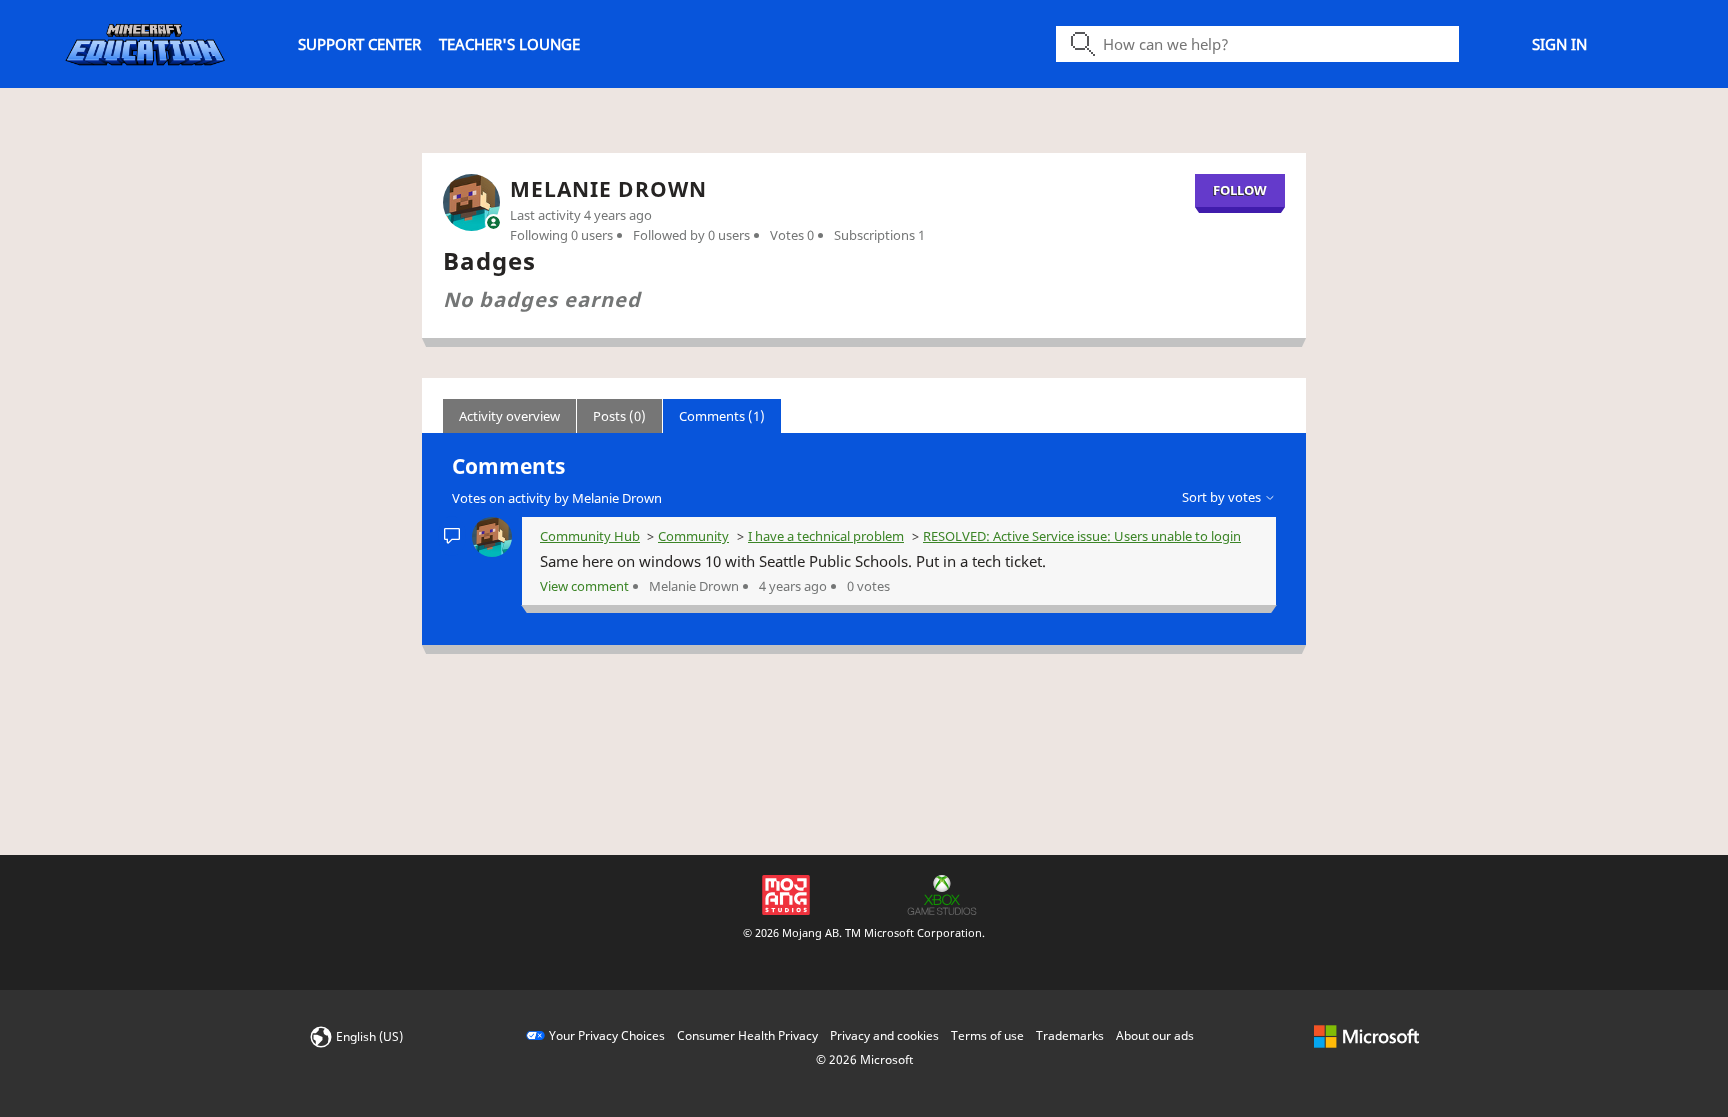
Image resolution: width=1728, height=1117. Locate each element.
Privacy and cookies (884, 1035)
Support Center (359, 44)
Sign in (1559, 44)
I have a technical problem (826, 536)
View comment (584, 586)
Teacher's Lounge (509, 44)
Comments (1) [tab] (722, 416)
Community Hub (590, 536)
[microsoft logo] (1366, 1035)
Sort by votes (1223, 497)
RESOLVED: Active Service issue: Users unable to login (1082, 536)
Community (693, 536)
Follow (1240, 190)
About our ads (1155, 1035)
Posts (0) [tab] (619, 416)
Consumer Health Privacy (747, 1035)
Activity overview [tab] (509, 416)
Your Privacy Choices (607, 1035)
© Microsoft (864, 1059)
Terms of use (987, 1035)
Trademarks (1070, 1035)
